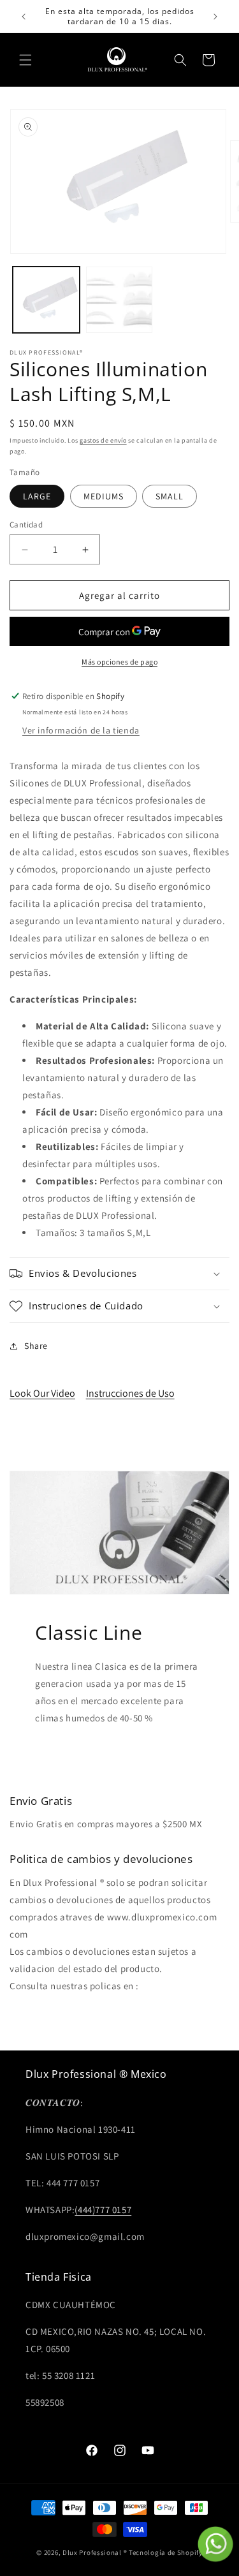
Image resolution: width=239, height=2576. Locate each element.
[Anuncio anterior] (24, 17)
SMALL (170, 496)
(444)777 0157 (103, 2210)
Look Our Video (42, 1393)
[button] (25, 60)
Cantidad (26, 525)
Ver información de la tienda (81, 730)
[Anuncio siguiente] (215, 17)
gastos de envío (103, 440)
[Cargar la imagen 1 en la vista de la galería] (46, 300)
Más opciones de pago (119, 662)
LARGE (37, 496)
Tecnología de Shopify (166, 2552)
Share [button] (36, 1346)
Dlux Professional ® (95, 2552)
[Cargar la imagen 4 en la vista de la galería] (119, 300)
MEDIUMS (104, 496)
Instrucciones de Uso (130, 1393)
